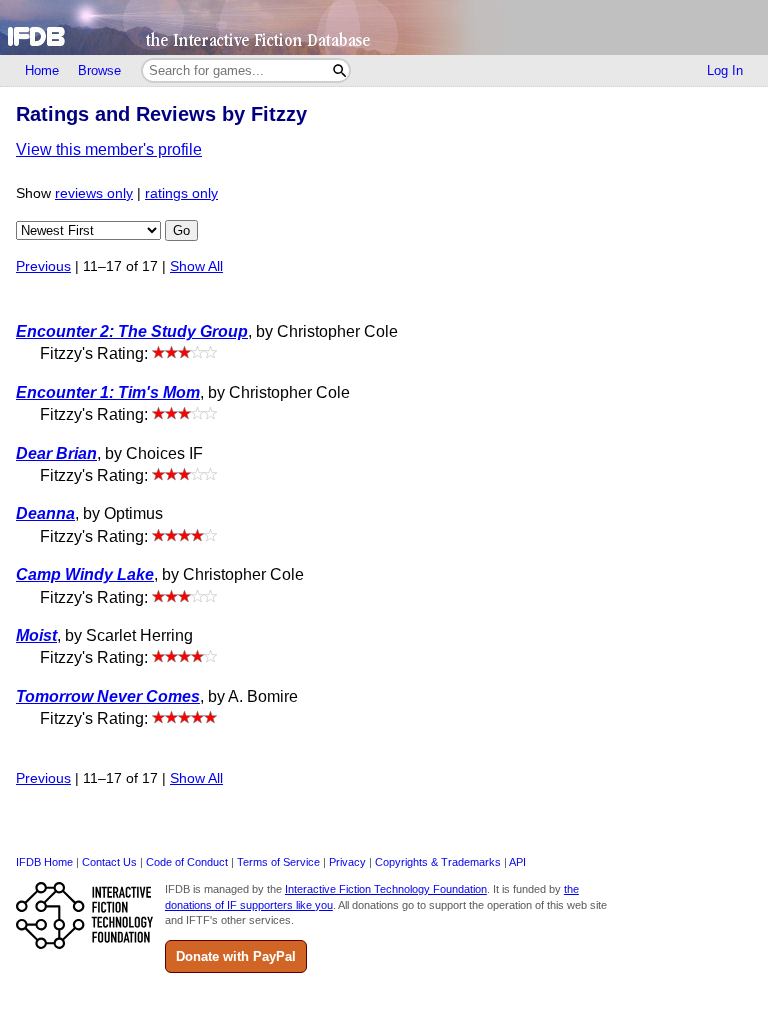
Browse (99, 70)
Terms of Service (278, 862)
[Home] (384, 27)
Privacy (347, 862)
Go (181, 230)
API (517, 862)
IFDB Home (44, 862)
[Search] (339, 70)
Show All (196, 266)
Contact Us (109, 862)
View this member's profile (109, 149)
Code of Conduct (187, 862)
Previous (43, 266)
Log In (725, 70)
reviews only (94, 193)
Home (42, 70)
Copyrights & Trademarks (438, 862)
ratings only (181, 193)
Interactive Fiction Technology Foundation (386, 889)
